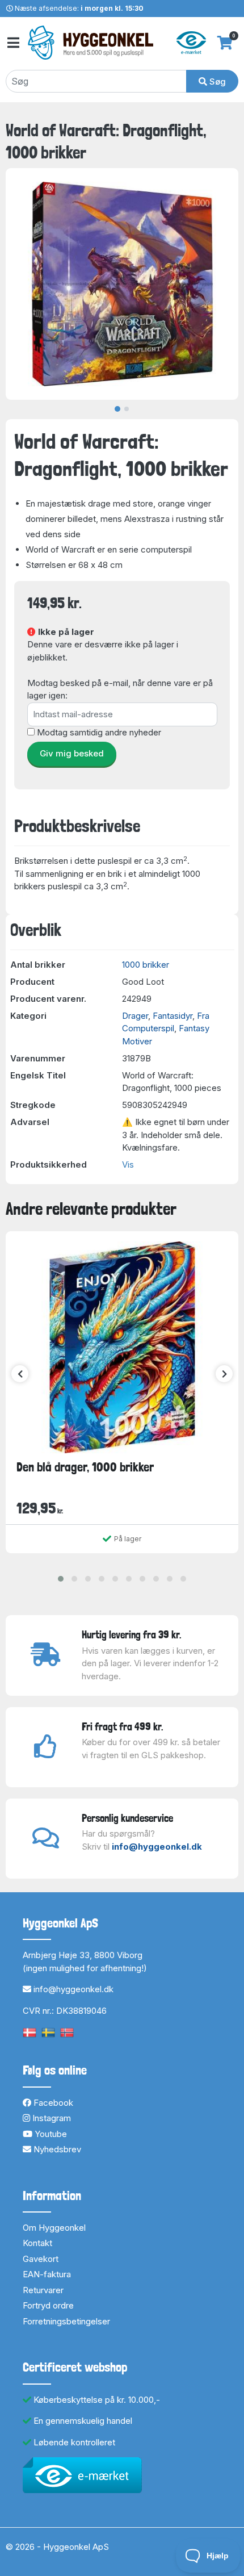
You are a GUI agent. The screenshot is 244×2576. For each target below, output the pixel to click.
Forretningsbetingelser (66, 2321)
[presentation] (20, 1374)
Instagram (51, 2118)
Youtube (50, 2134)
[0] (225, 43)
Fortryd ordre (48, 2305)
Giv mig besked (72, 753)
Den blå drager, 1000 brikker (85, 1467)
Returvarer (43, 2290)
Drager (135, 1016)
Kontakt (37, 2243)
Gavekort (41, 2259)
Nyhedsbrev (56, 2149)
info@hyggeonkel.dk (157, 1847)
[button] (61, 1579)
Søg (216, 81)
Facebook (52, 2103)
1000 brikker (146, 965)
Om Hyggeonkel (54, 2228)
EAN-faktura (47, 2274)
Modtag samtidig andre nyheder (99, 732)
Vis (128, 1164)
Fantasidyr (173, 1016)
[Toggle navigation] (12, 43)
